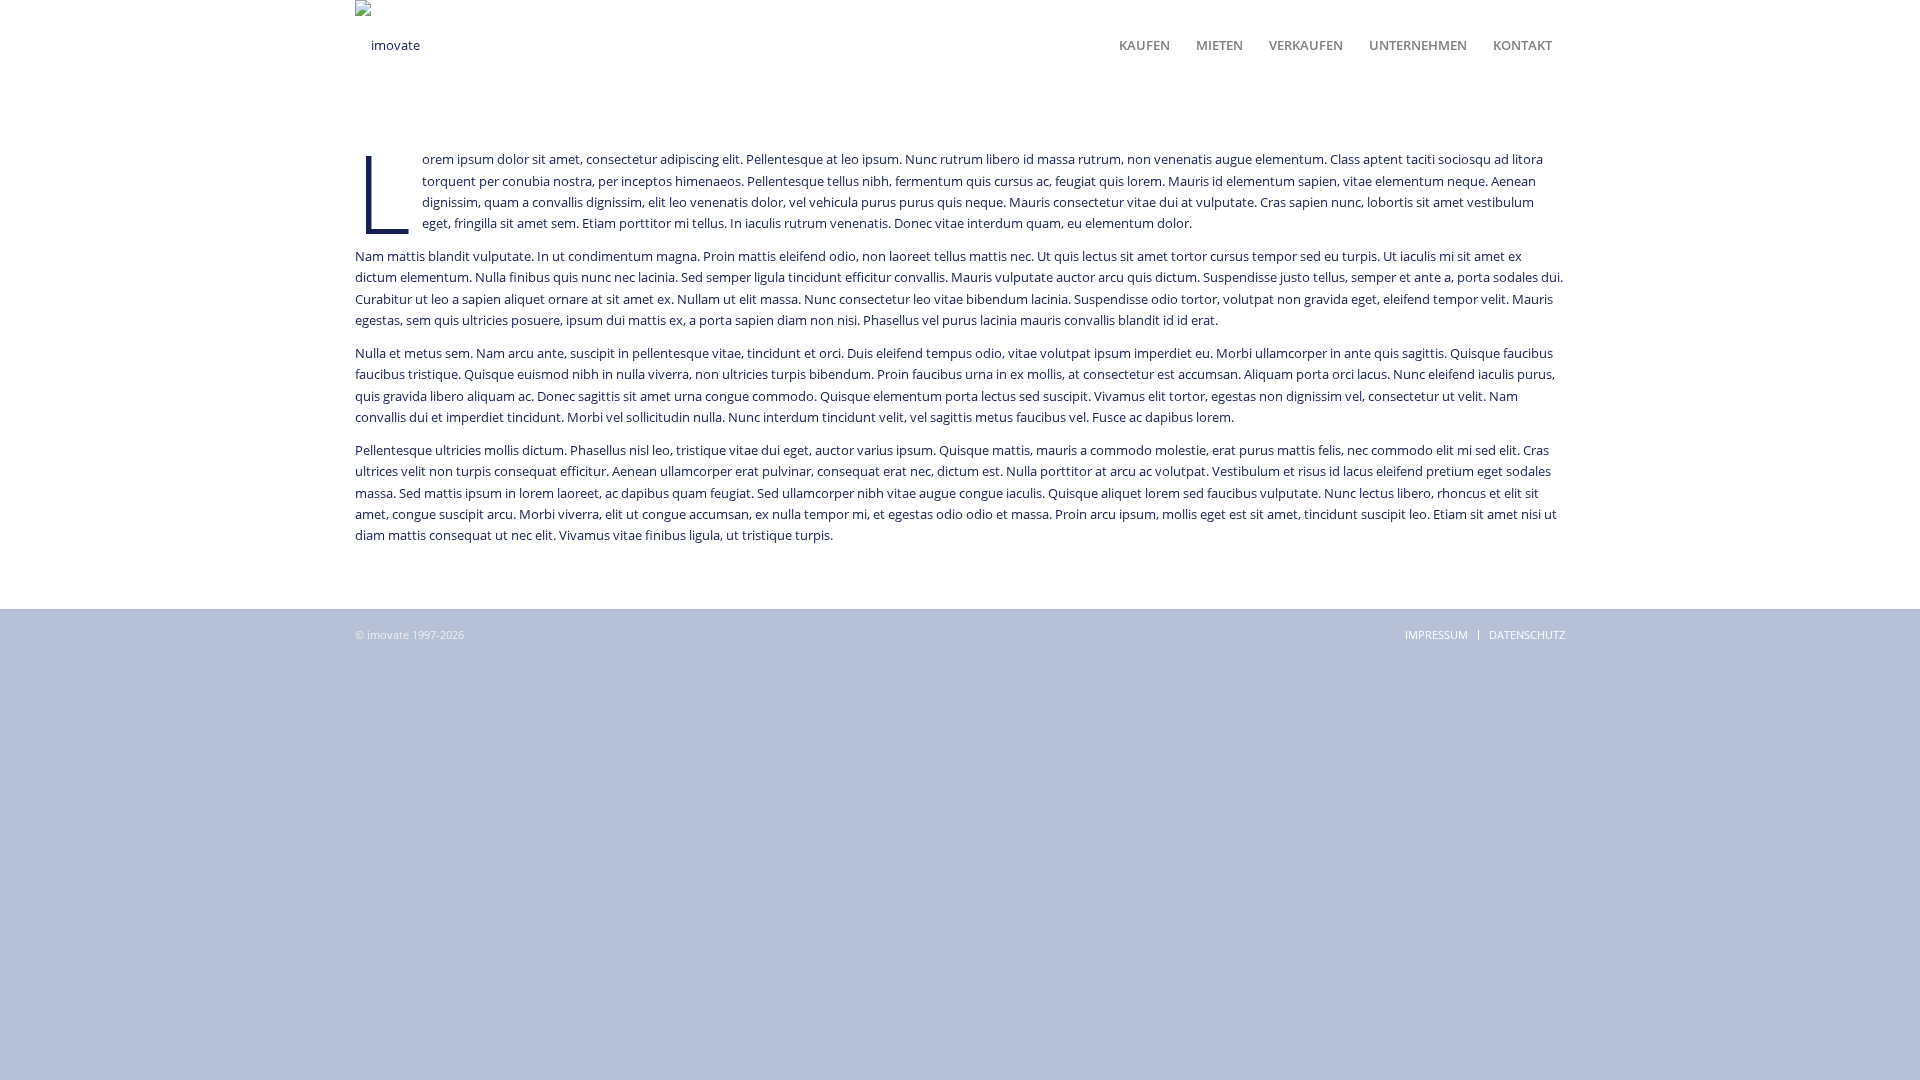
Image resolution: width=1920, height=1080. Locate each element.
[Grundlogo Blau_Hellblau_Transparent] (387, 45)
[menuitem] (1144, 45)
